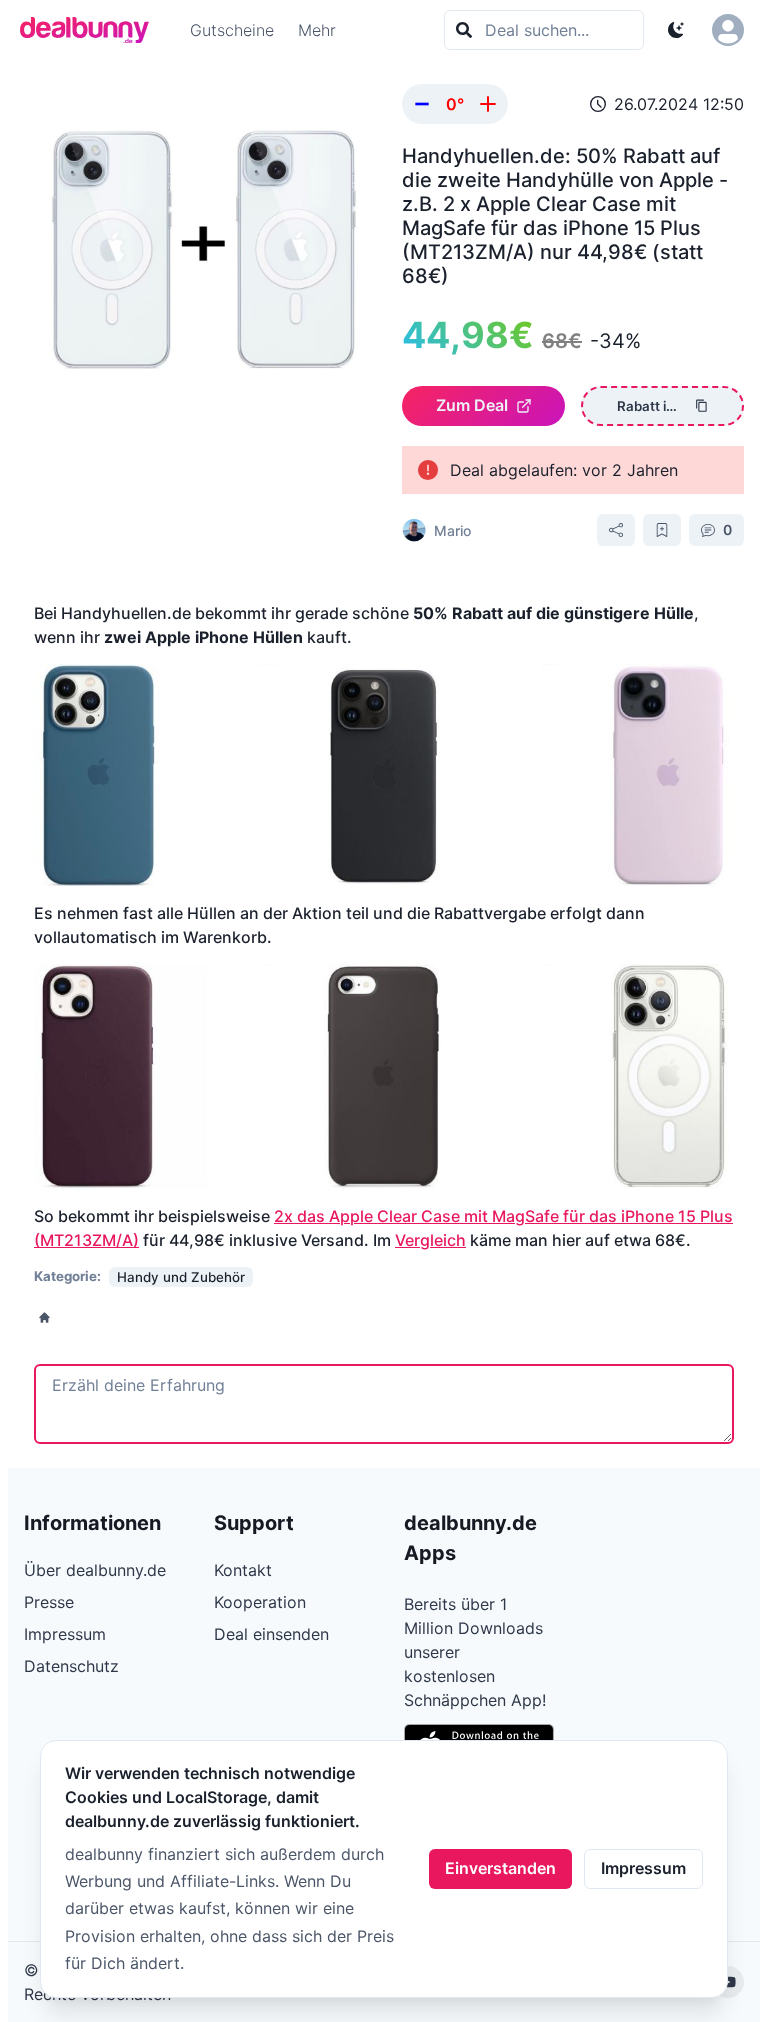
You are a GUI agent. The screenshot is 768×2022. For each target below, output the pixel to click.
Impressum (643, 1868)
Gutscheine (232, 30)
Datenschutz (71, 1666)
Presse (49, 1602)
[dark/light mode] (676, 30)
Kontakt (243, 1570)
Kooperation (260, 1602)
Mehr (317, 30)
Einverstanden (500, 1868)
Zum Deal (472, 405)
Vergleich (430, 1240)
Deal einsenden (271, 1634)
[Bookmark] (662, 530)
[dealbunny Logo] (91, 30)
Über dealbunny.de (95, 1570)
